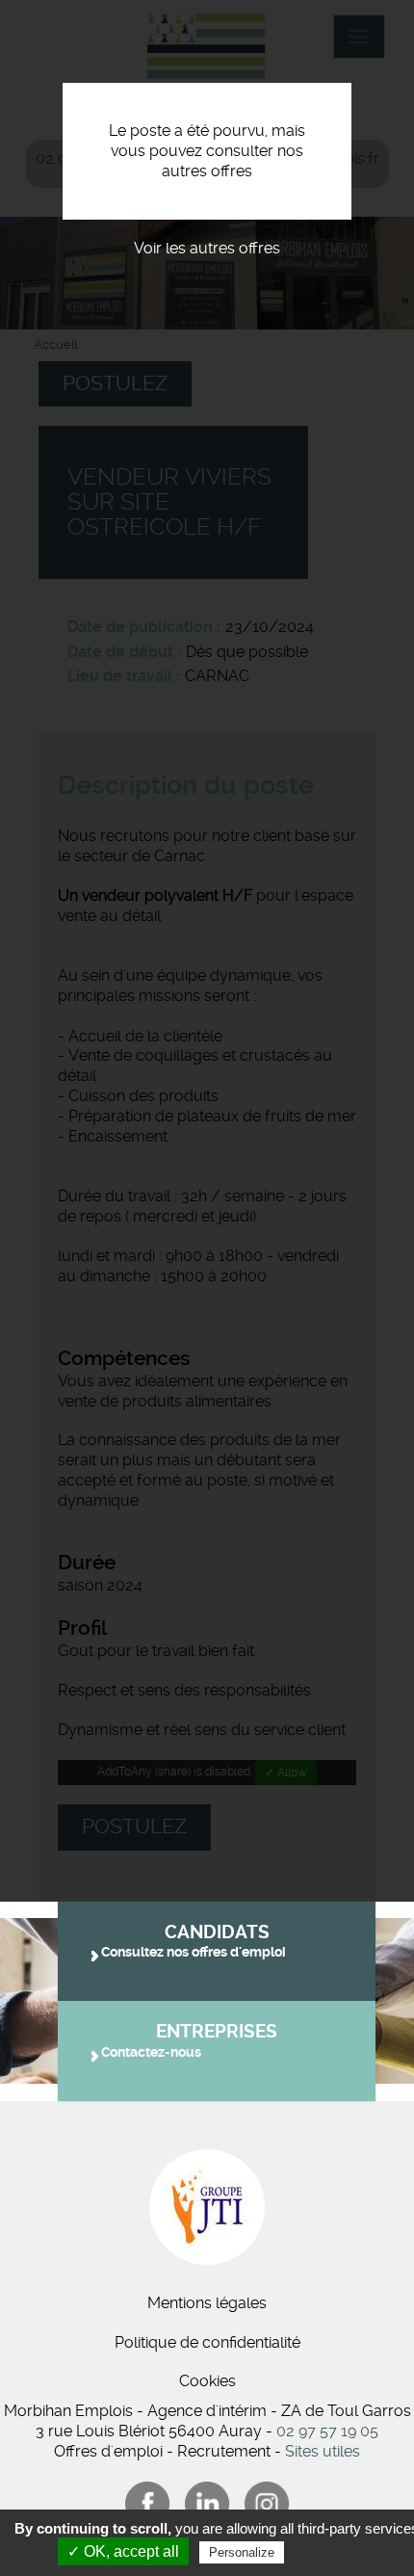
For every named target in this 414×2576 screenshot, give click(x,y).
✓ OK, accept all (123, 2551)
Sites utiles (323, 2451)
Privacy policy (335, 2552)
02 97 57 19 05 (327, 2431)
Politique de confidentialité (207, 2342)
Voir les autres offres (207, 248)
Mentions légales (207, 2303)
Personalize (242, 2552)
